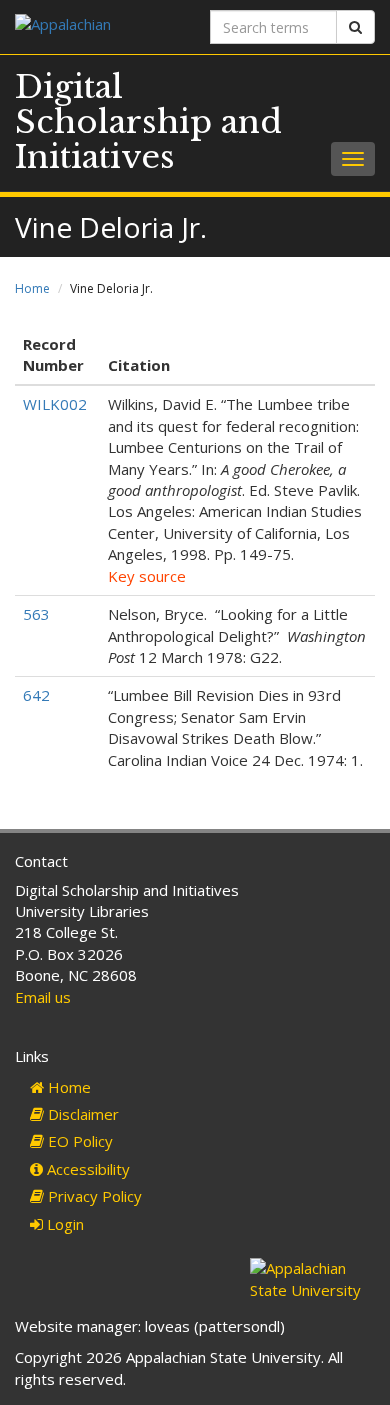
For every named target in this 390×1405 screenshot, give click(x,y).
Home (32, 288)
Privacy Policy (93, 1196)
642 (36, 695)
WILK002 (55, 404)
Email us (43, 997)
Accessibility (86, 1169)
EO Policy (78, 1141)
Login (63, 1224)
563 (36, 614)
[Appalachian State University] (97, 26)
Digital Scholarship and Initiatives (148, 122)
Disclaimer (81, 1114)
